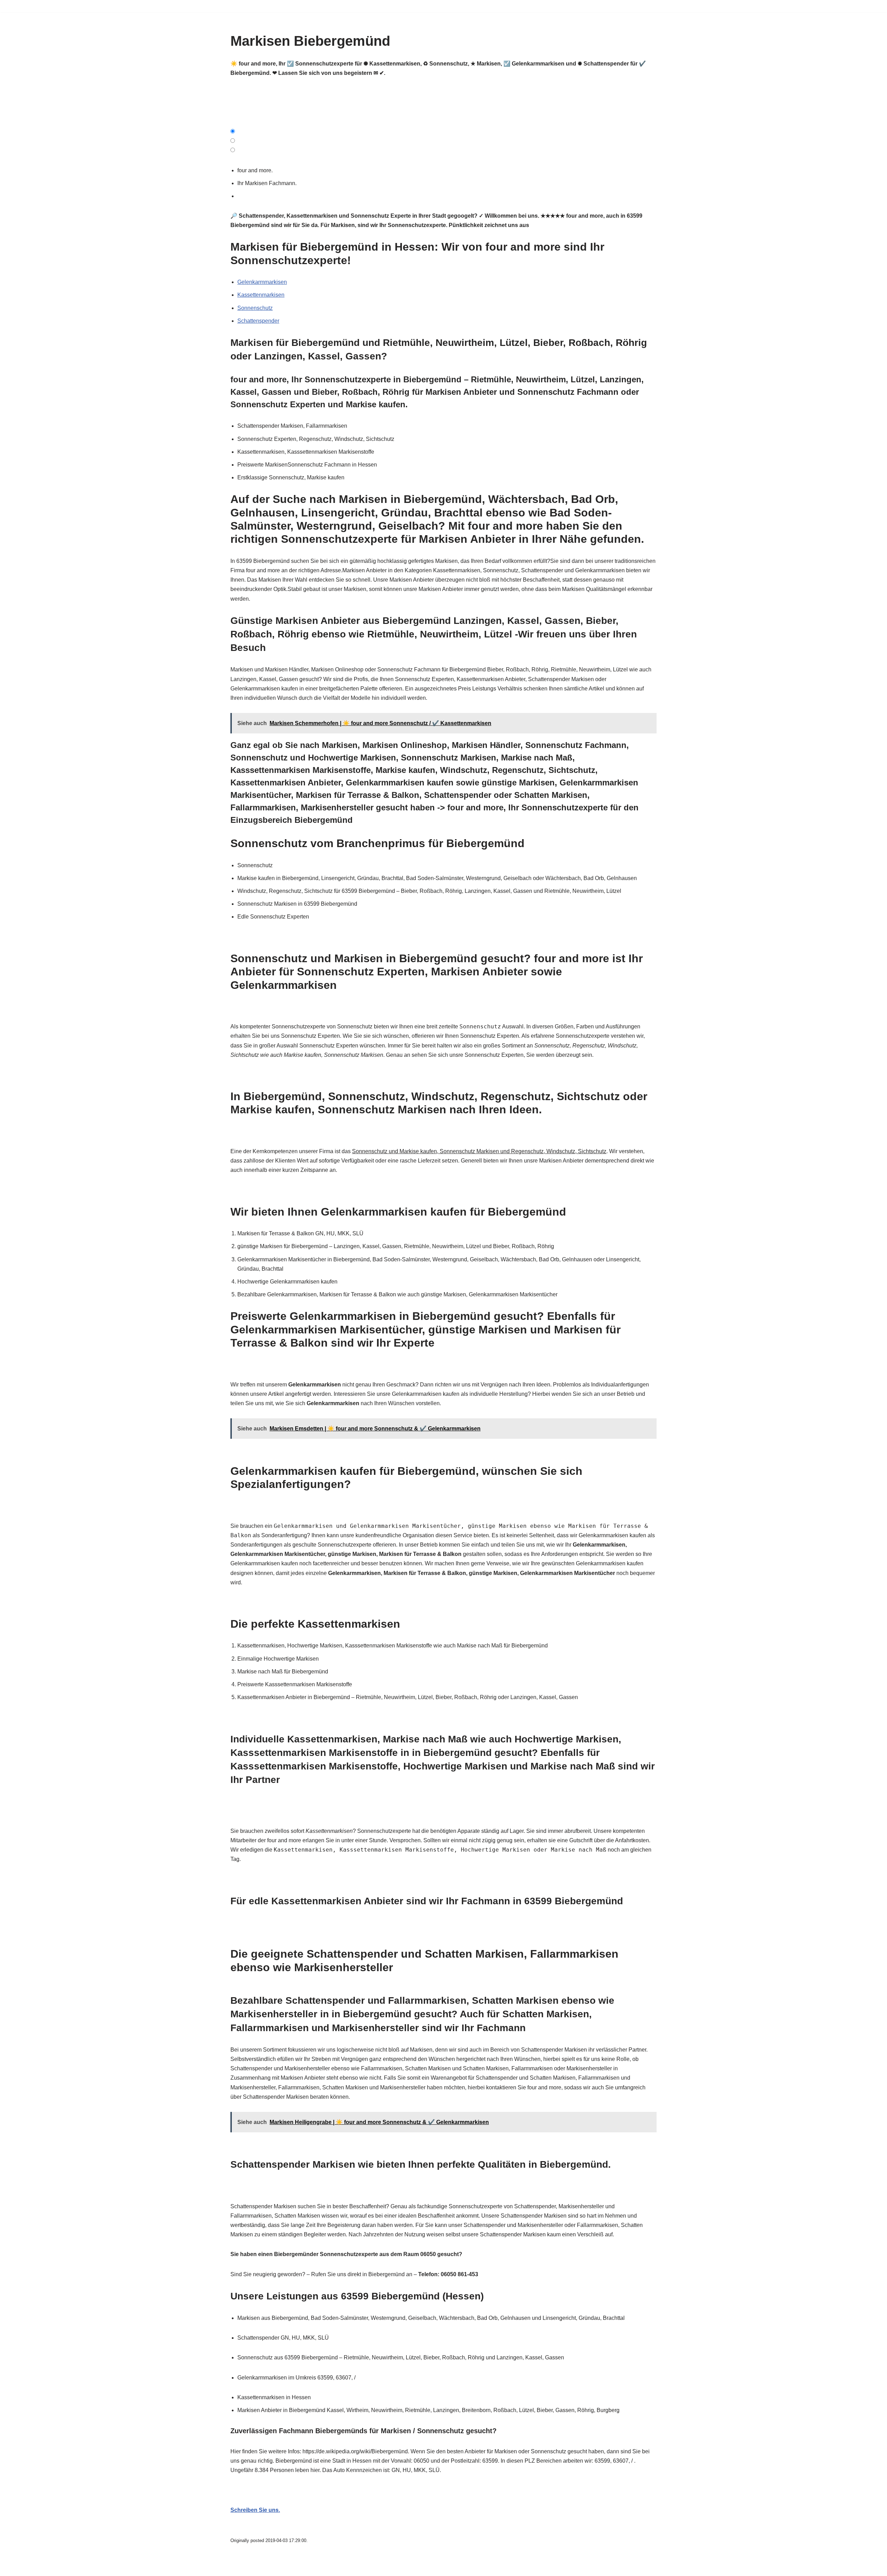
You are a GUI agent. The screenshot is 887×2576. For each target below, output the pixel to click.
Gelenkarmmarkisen (262, 282)
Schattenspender (258, 321)
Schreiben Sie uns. (255, 2510)
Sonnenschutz (255, 308)
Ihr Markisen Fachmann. (268, 183)
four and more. (256, 170)
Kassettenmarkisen (261, 295)
